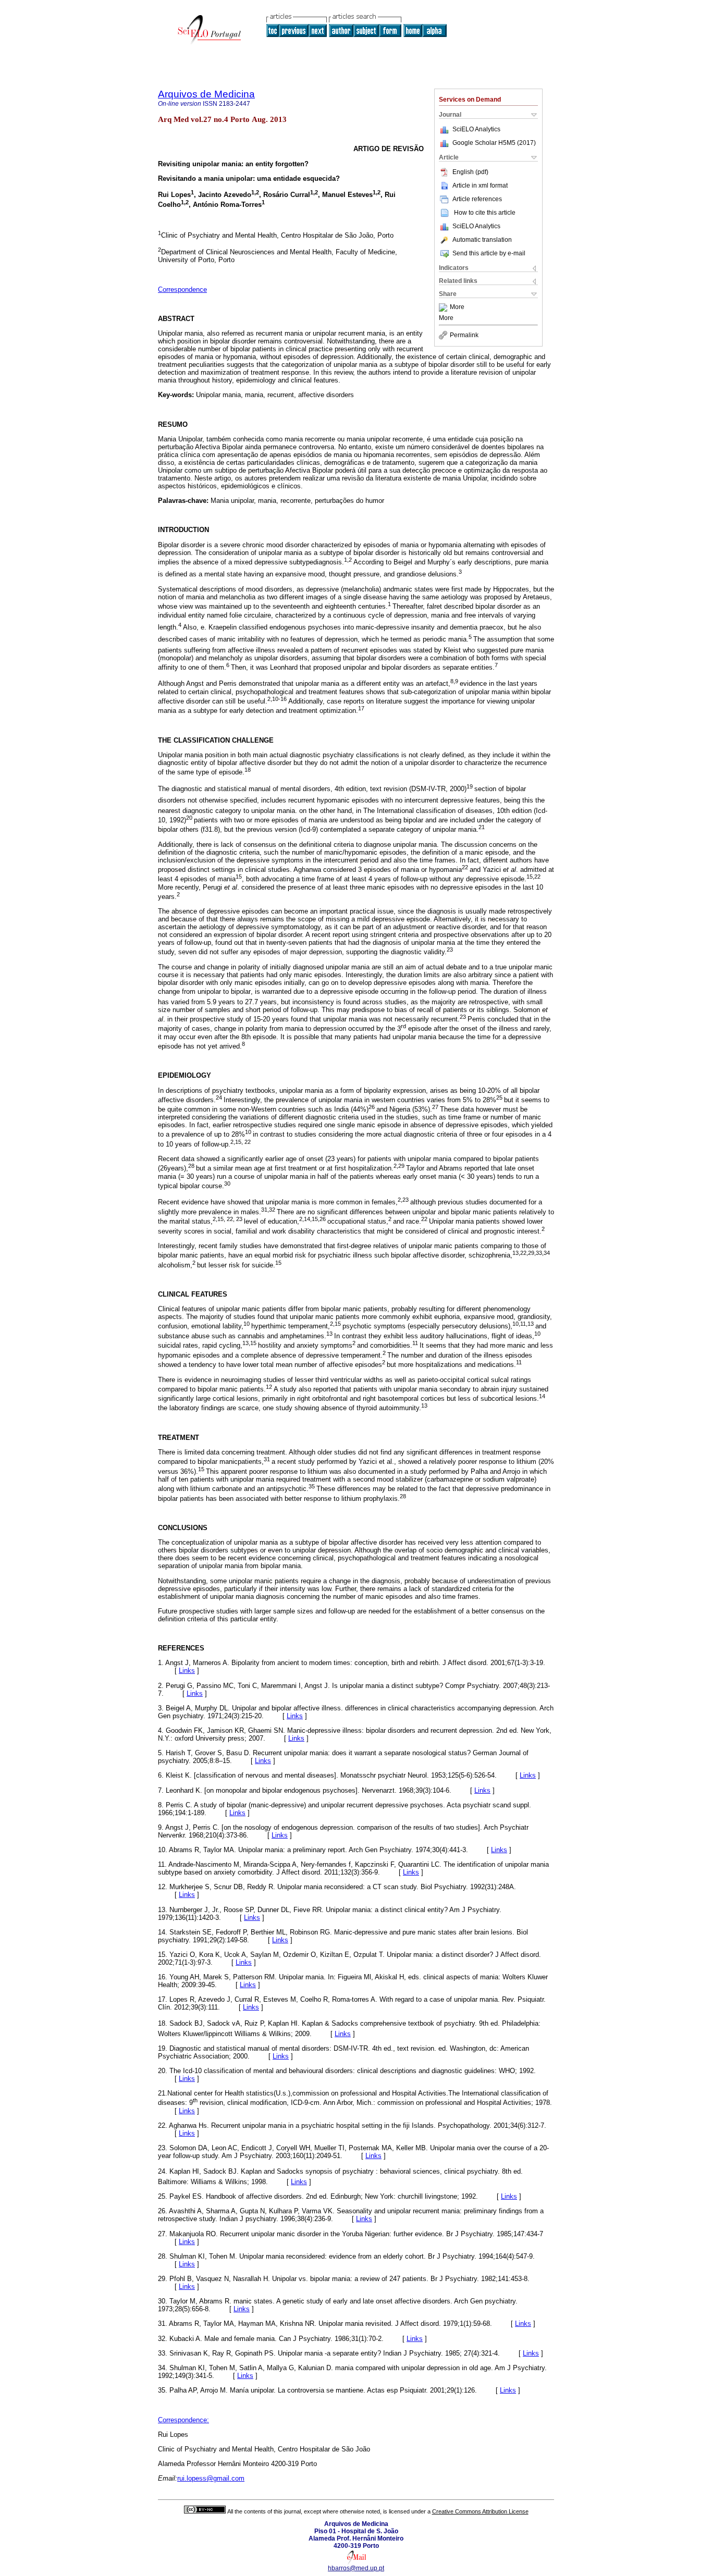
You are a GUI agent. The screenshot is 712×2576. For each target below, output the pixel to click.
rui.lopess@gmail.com (211, 2478)
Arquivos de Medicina (206, 94)
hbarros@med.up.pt (356, 2568)
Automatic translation (482, 240)
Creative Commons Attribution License (480, 2511)
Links (187, 1671)
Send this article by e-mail (489, 253)
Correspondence (182, 289)
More (457, 307)
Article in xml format (480, 186)
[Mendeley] (444, 307)
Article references (477, 199)
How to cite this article (485, 213)
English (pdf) (470, 172)
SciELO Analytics (476, 129)
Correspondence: (183, 2420)
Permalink (464, 335)
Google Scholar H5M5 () (494, 143)
